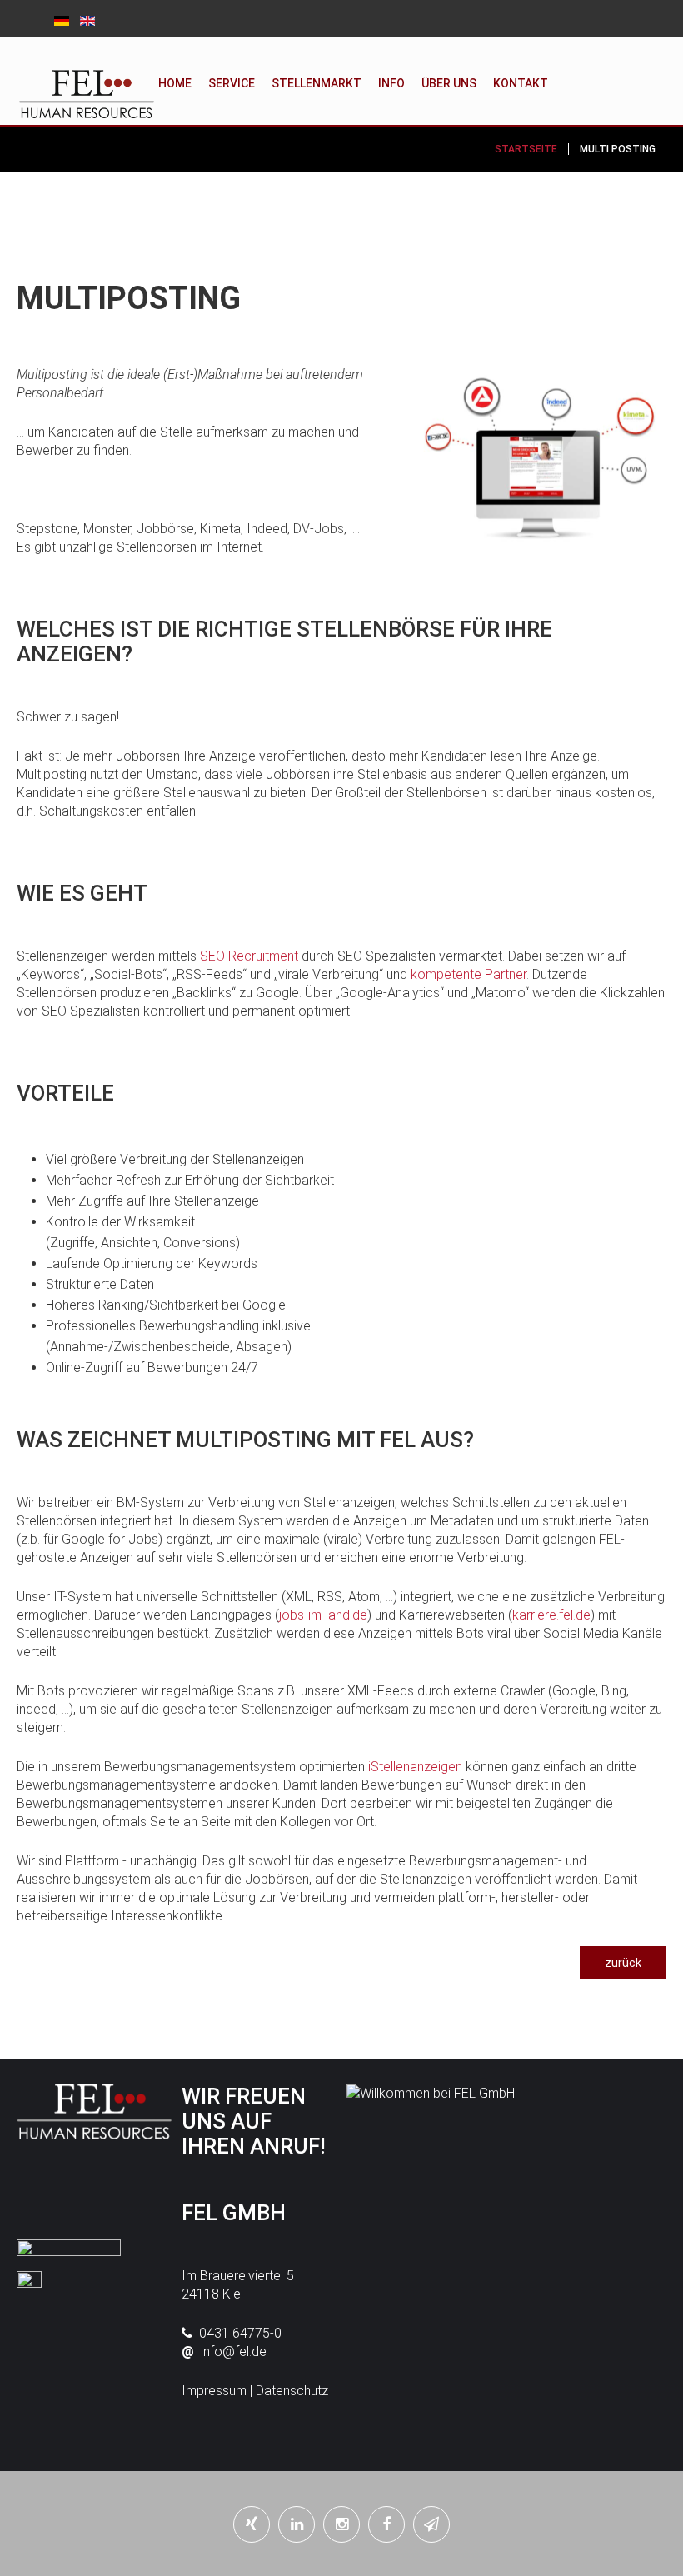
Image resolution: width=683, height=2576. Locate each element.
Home (175, 83)
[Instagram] (341, 2524)
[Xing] (252, 2524)
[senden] (431, 2524)
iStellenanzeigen (415, 1767)
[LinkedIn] (297, 2524)
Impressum (214, 2391)
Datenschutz (292, 2391)
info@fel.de (234, 2351)
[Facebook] (386, 2524)
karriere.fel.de (551, 1615)
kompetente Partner (469, 974)
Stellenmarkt (317, 83)
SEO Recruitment (249, 956)
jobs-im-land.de (323, 1615)
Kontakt (521, 83)
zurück (623, 1963)
